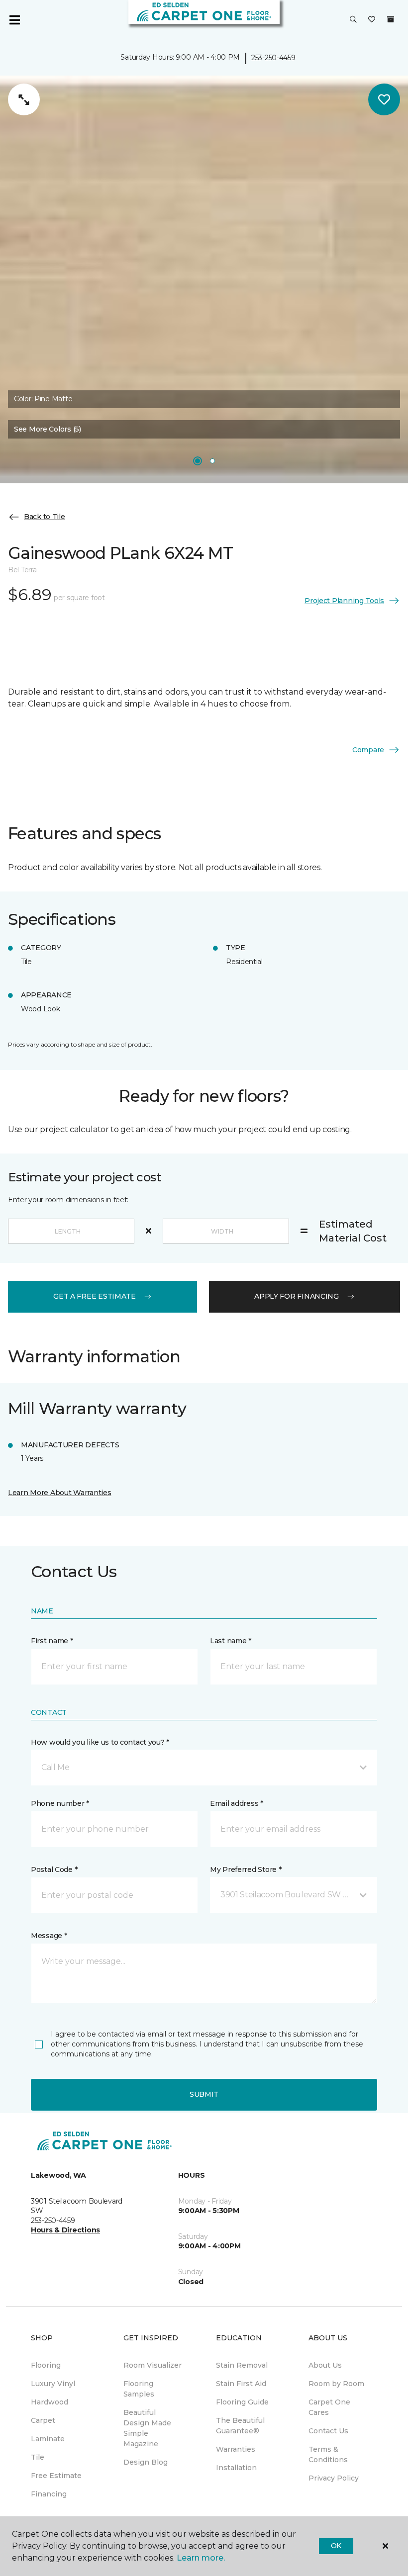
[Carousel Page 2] (212, 461)
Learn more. (201, 2558)
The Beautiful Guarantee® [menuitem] (240, 2426)
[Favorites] (372, 20)
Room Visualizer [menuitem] (153, 2365)
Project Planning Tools (344, 601)
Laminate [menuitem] (48, 2439)
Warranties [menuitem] (236, 2449)
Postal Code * (54, 1869)
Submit (204, 2094)
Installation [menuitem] (236, 2468)
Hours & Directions (65, 2230)
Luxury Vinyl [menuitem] (53, 2384)
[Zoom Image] (24, 99)
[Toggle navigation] (14, 20)
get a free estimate (95, 1296)
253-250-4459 (273, 58)
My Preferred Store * (246, 1869)
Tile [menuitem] (38, 2457)
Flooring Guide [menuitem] (242, 2402)
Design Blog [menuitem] (146, 2462)
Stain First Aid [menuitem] (241, 2384)
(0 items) (391, 19)
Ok (336, 2546)
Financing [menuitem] (49, 2494)
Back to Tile (45, 517)
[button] (353, 20)
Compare (368, 750)
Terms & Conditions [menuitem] (328, 2454)
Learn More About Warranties (59, 1493)
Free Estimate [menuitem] (56, 2476)
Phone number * (60, 1803)
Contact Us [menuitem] (328, 2431)
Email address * (237, 1803)
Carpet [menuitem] (43, 2420)
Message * (49, 1936)
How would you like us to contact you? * (100, 1742)
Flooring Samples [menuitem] (139, 2389)
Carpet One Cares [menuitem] (329, 2407)
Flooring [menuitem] (46, 2365)
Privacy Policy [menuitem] (334, 2478)
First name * (52, 1641)
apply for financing (297, 1296)
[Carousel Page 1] (198, 461)
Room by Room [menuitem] (336, 2384)
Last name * (231, 1641)
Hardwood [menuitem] (50, 2402)
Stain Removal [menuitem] (242, 2365)
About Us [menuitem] (325, 2365)
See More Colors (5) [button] (48, 429)
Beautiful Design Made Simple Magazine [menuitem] (147, 2428)
